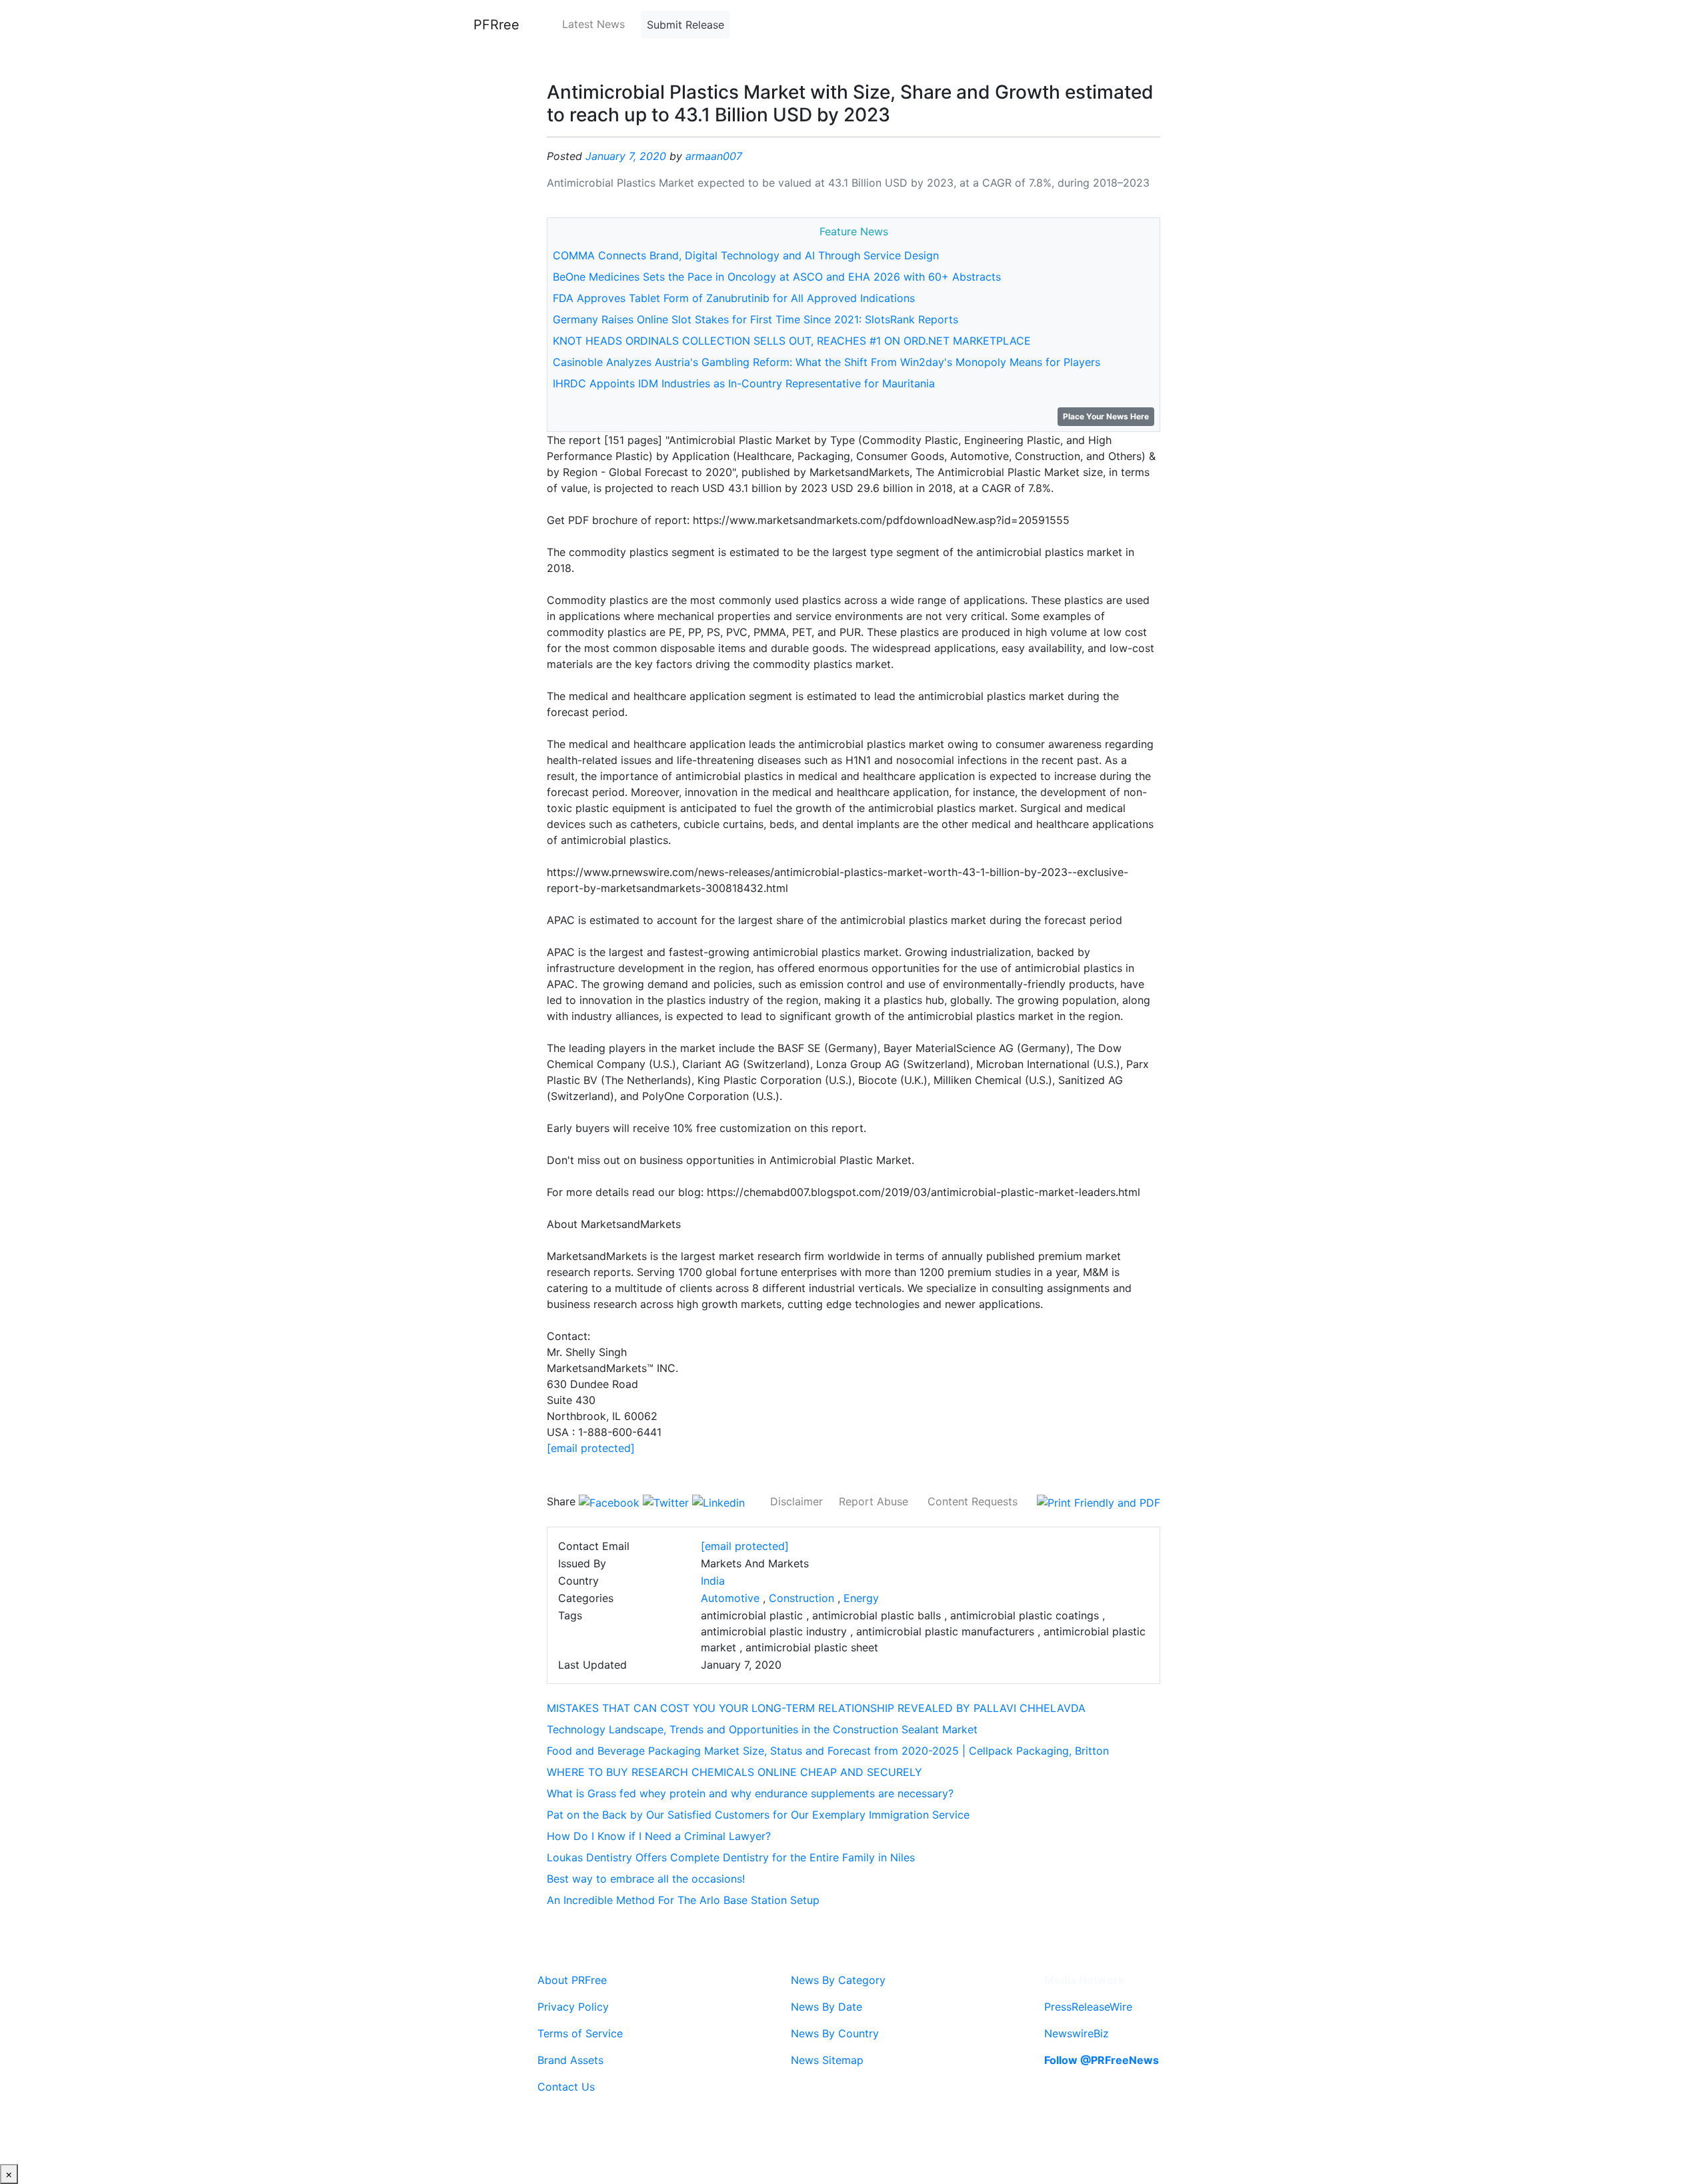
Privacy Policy (573, 2007)
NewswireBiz (1077, 2033)
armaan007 (714, 156)
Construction (801, 1598)
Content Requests (973, 1501)
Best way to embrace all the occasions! (646, 1879)
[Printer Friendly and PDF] (1099, 1501)
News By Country (835, 2033)
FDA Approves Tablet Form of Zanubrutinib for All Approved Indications (734, 298)
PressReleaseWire (1088, 2007)
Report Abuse (874, 1501)
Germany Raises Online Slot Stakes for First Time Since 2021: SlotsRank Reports (755, 319)
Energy (861, 1598)
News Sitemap (827, 2060)
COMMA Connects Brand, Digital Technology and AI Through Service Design (746, 255)
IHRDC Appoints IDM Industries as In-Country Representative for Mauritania (744, 383)
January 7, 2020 (626, 156)
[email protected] (591, 1448)
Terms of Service (580, 2033)
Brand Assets (570, 2060)
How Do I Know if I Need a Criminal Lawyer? (659, 1836)
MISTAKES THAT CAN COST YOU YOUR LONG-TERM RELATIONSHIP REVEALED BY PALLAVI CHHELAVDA (816, 1708)
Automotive (730, 1598)
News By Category (838, 1980)
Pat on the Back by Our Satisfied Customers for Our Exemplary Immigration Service (758, 1815)
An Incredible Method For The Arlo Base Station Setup (683, 1900)
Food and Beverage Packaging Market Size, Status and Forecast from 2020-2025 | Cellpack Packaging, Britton (828, 1751)
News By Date (826, 2007)
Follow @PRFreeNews (1102, 2060)
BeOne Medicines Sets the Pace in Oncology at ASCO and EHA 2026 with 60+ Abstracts (777, 277)
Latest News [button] (593, 24)
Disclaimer (796, 1501)
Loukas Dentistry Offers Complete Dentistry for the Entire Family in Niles (731, 1857)
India (713, 1581)
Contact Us (566, 2087)
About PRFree (572, 1980)
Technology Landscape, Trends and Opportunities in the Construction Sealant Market (762, 1729)
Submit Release (685, 25)
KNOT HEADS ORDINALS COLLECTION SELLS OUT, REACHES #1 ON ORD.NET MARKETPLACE (792, 341)
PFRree (496, 25)
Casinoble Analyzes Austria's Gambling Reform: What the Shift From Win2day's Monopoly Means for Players (826, 362)
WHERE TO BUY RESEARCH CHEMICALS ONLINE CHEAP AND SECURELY (734, 1772)
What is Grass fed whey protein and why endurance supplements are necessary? (750, 1793)
